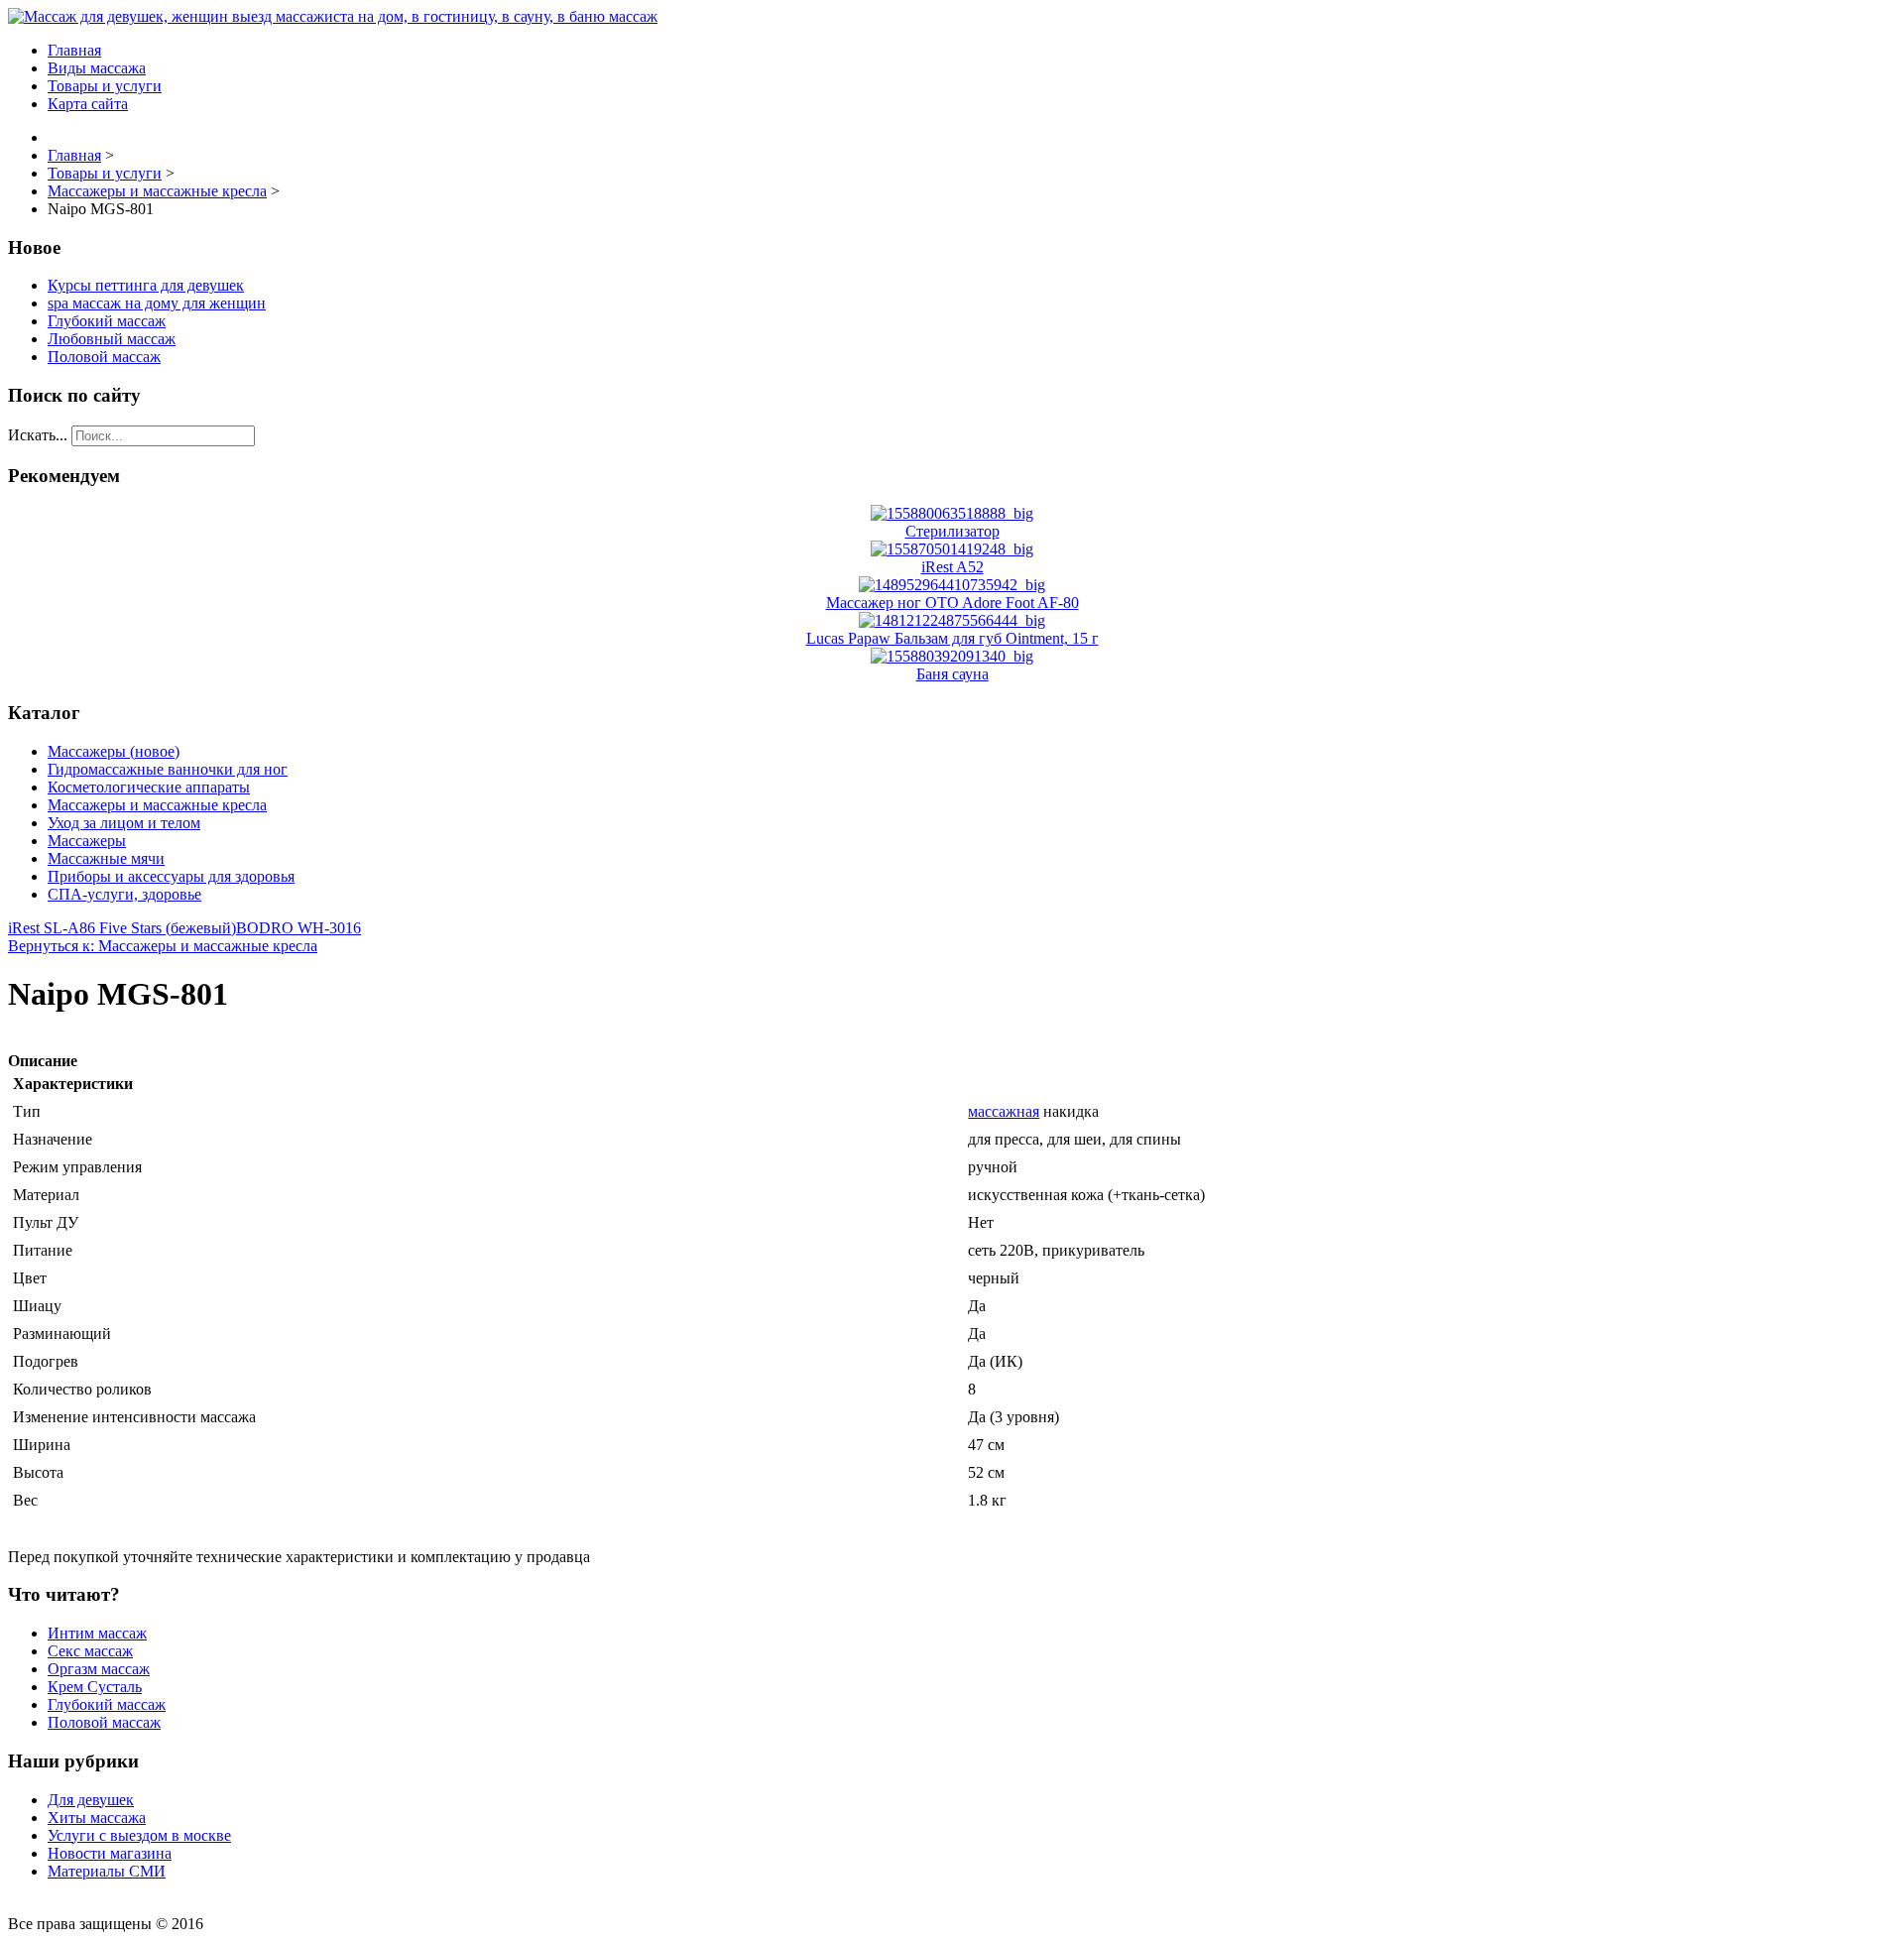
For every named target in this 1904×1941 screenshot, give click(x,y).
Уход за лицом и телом (124, 823)
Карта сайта (88, 104)
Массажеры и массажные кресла (157, 805)
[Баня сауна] (952, 656)
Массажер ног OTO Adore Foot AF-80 (952, 603)
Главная (74, 50)
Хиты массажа (97, 1818)
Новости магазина (110, 1853)
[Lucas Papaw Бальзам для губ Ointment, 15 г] (952, 620)
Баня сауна (952, 674)
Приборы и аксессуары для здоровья (171, 876)
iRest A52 (952, 567)
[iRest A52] (952, 549)
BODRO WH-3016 (298, 928)
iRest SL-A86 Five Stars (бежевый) (122, 928)
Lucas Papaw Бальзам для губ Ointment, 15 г (952, 638)
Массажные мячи (106, 858)
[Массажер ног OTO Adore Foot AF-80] (952, 585)
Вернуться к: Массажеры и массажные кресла (163, 946)
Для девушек (91, 1800)
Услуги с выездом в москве (139, 1835)
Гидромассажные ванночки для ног (168, 769)
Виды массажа (97, 68)
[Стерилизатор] (952, 513)
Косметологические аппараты (149, 787)
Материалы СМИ (107, 1871)
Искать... (38, 435)
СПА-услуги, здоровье (124, 894)
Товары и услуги (105, 86)
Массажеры (87, 841)
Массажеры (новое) (114, 751)
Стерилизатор (952, 531)
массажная (1004, 1111)
